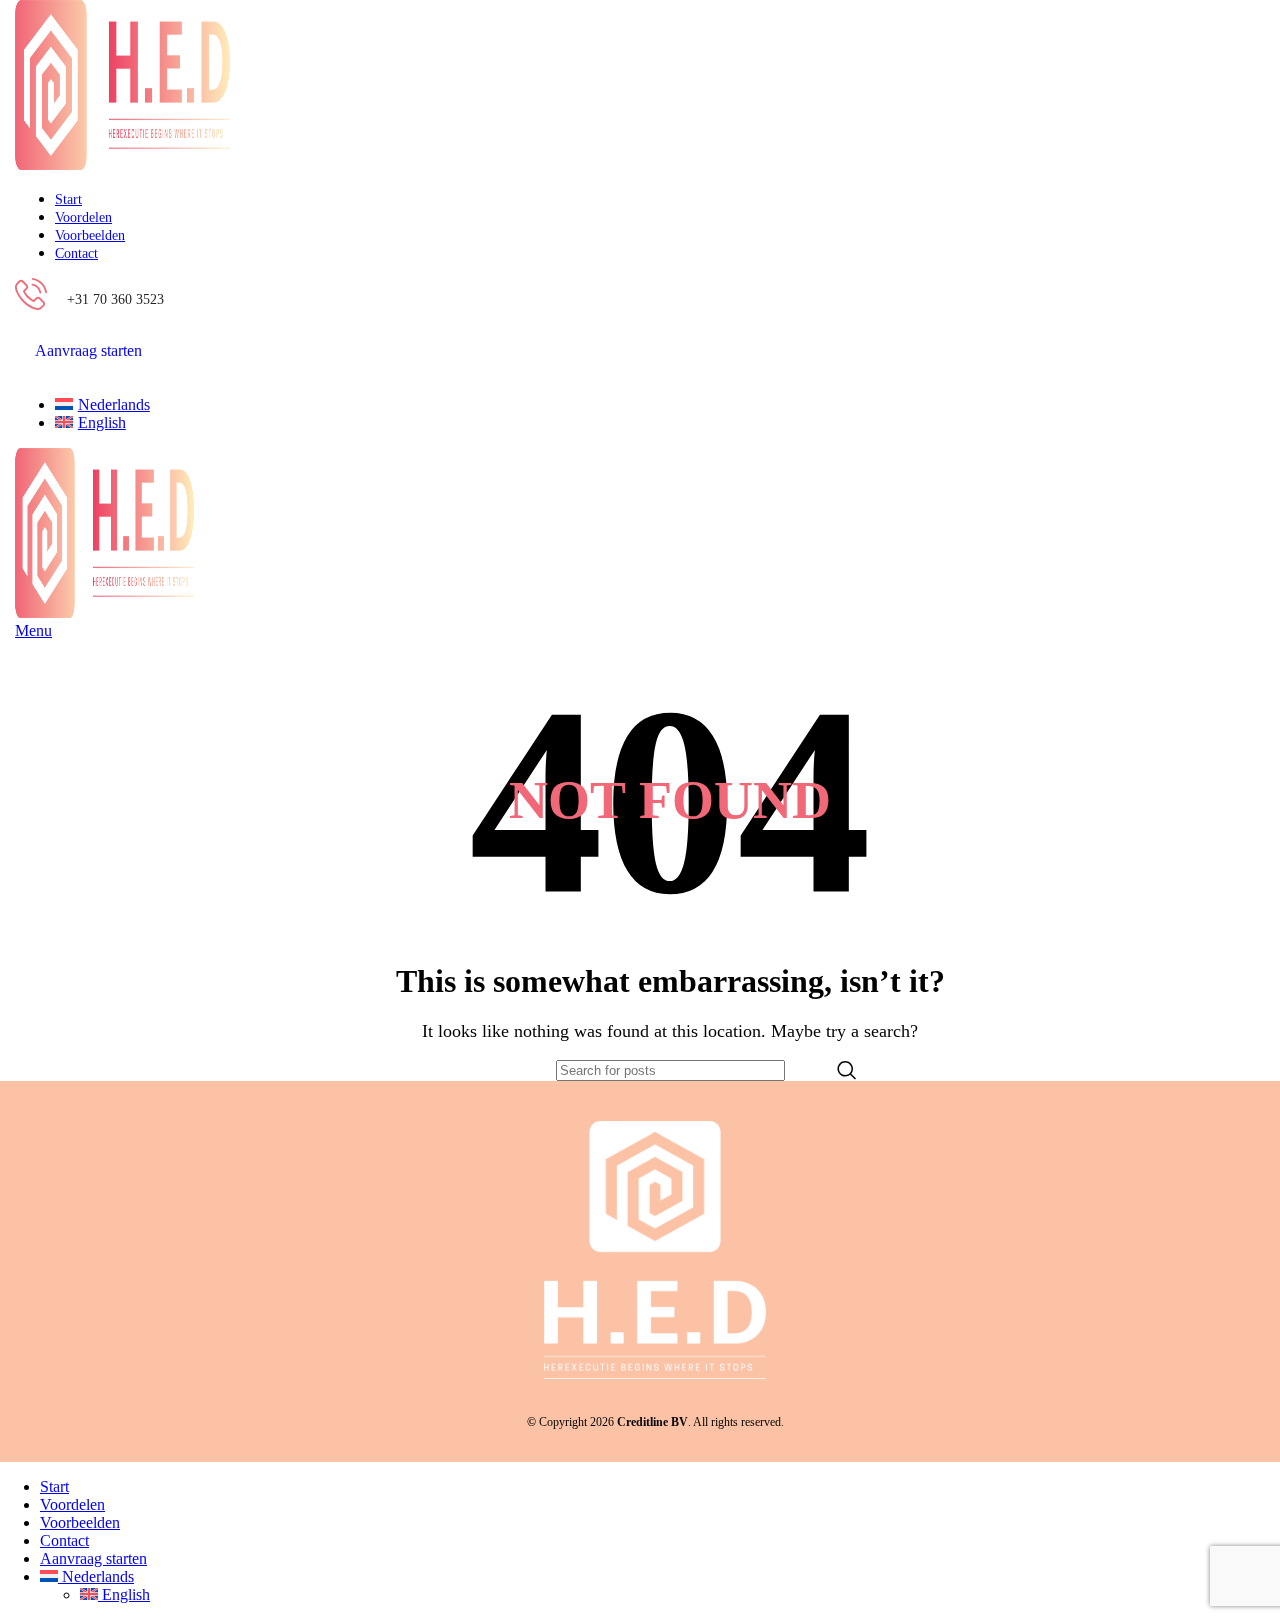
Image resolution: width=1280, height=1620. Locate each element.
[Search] (847, 1070)
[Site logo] (122, 164)
